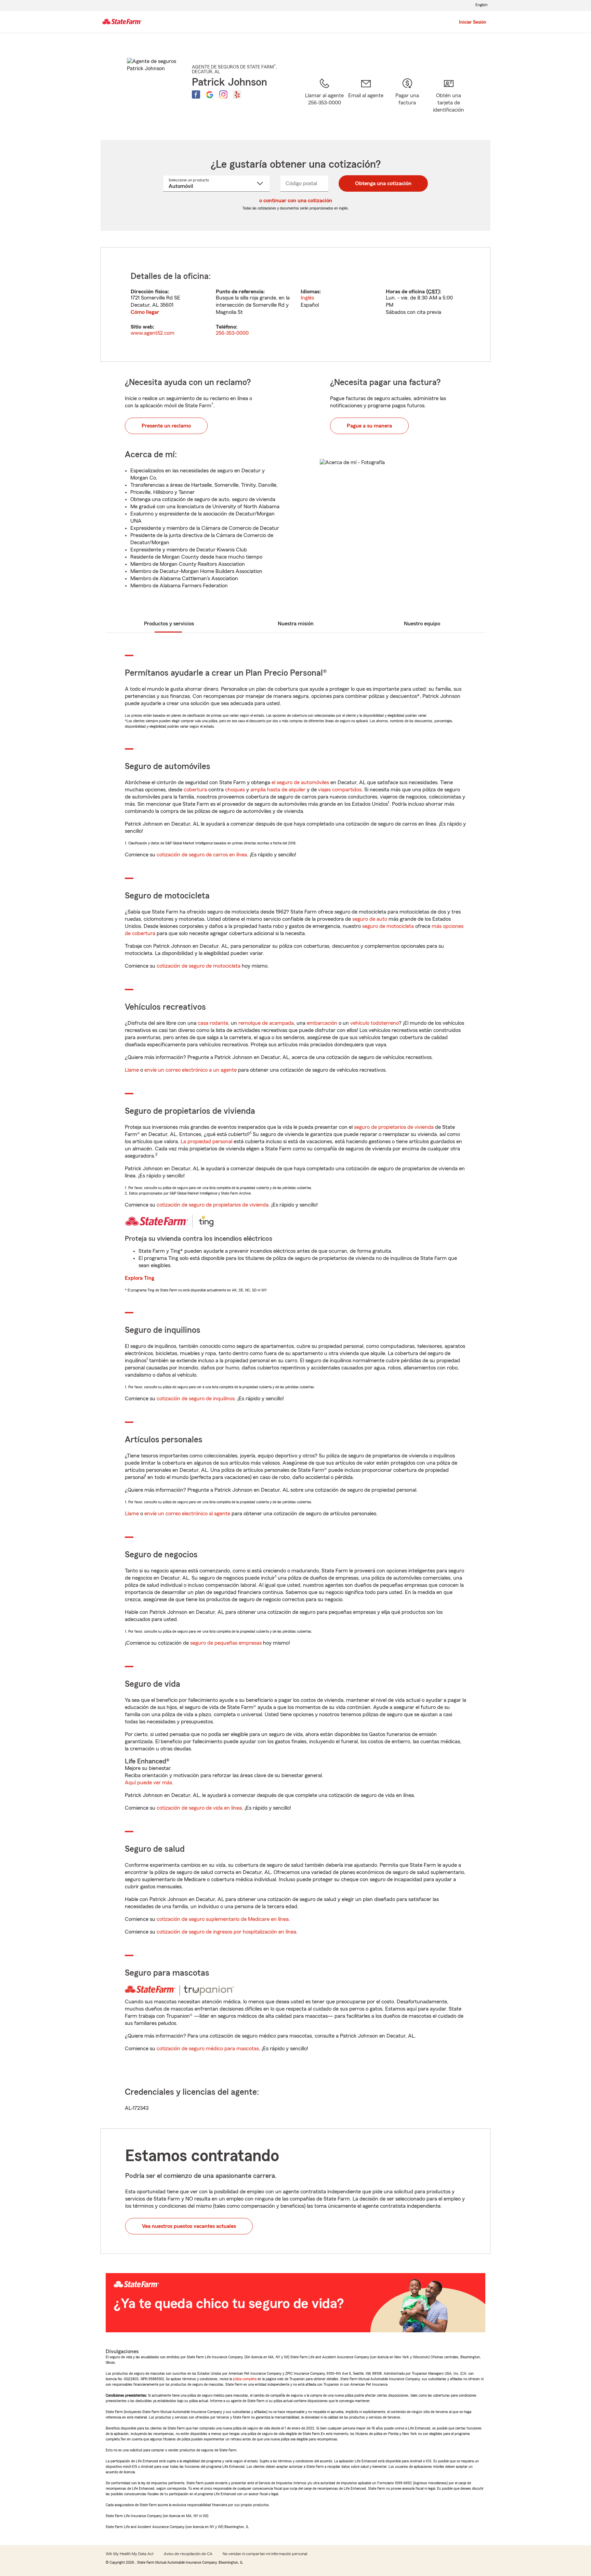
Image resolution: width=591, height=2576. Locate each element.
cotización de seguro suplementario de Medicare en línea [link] (223, 1919)
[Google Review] (210, 94)
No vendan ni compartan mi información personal (265, 2554)
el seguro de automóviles (300, 782)
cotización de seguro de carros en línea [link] (202, 855)
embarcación (322, 1023)
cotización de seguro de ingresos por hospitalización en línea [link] (226, 1932)
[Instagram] (223, 94)
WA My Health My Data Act (130, 2554)
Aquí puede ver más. (149, 1783)
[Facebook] (196, 94)
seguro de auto (370, 919)
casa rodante (213, 1023)
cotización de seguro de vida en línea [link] (199, 1808)
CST (433, 292)
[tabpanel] (295, 304)
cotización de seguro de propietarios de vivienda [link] (213, 1205)
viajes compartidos (340, 790)
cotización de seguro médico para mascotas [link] (208, 2049)
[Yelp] (237, 94)
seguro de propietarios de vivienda (394, 1127)
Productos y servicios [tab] (169, 624)
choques (235, 790)
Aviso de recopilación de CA (188, 2554)
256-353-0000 (232, 333)
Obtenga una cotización (383, 183)
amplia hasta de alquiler (278, 790)
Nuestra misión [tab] (296, 624)
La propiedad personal (206, 1142)
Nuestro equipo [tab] (422, 624)
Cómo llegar (145, 312)
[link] (366, 100)
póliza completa (245, 2379)
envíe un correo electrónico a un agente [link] (191, 1070)
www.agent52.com (153, 333)
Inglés (307, 298)
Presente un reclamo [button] (166, 426)
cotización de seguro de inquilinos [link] (196, 1399)
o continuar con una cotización (296, 201)
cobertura (195, 790)
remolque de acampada (266, 1023)
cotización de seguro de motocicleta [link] (199, 966)
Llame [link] (132, 1070)
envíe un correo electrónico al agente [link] (187, 1514)
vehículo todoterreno (375, 1023)
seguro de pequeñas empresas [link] (225, 1643)
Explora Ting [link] (140, 1278)
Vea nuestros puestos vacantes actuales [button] (189, 2226)
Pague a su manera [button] (369, 426)
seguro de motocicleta (388, 926)
